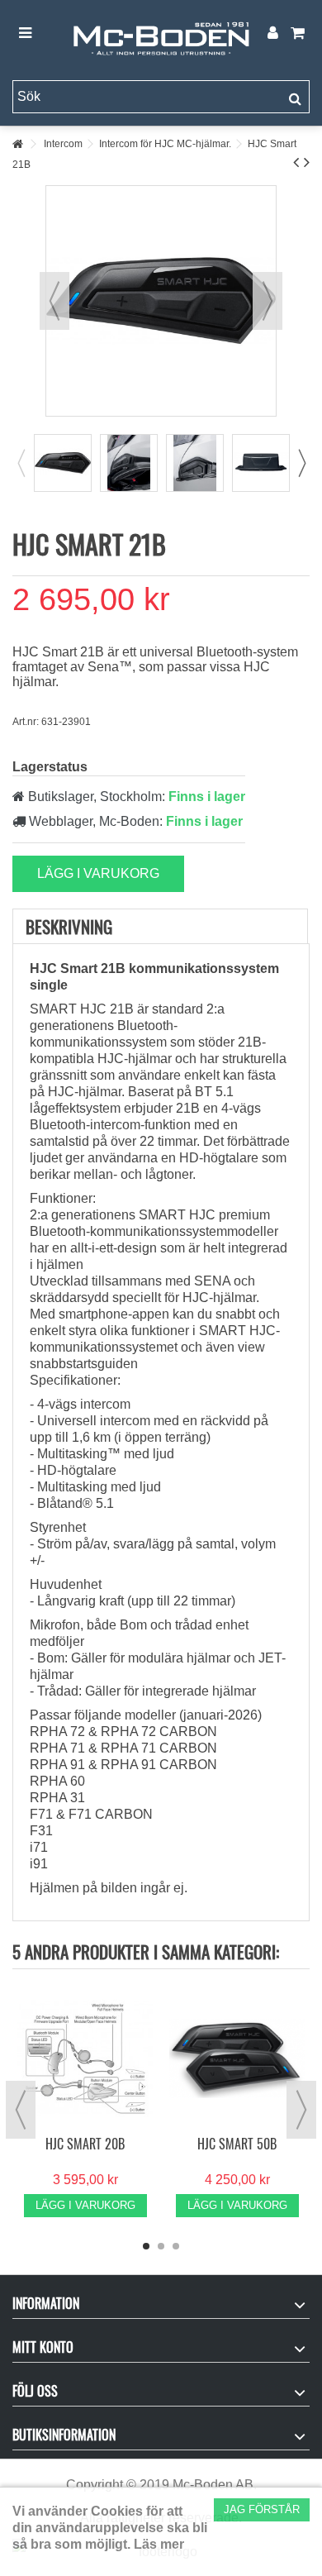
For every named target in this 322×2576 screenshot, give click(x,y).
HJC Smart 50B (237, 2144)
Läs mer (159, 2544)
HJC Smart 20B (85, 2144)
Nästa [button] (268, 301)
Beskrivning (69, 926)
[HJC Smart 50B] (237, 2058)
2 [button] (161, 2246)
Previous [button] (21, 463)
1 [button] (146, 2246)
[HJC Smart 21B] (63, 463)
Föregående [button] (54, 301)
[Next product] (307, 162)
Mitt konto (43, 2347)
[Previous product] (296, 162)
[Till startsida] (17, 144)
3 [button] (176, 2246)
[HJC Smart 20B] (85, 2058)
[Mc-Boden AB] (161, 34)
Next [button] (301, 463)
